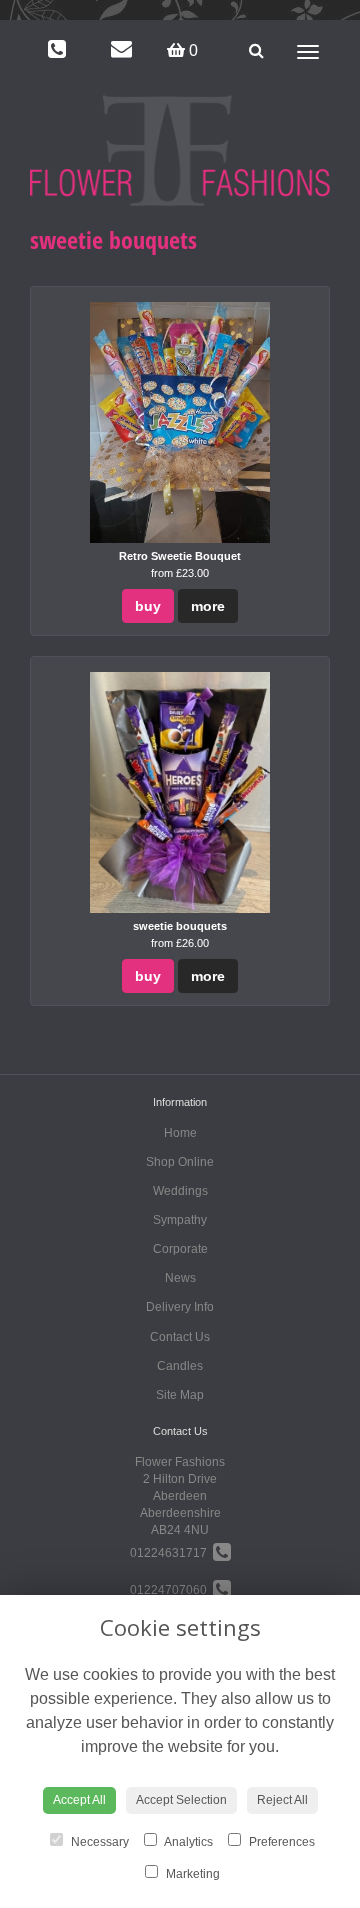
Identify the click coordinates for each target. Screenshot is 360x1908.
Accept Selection (181, 1800)
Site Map (180, 1395)
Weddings (180, 1191)
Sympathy (180, 1220)
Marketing (191, 1874)
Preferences (280, 1842)
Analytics (187, 1842)
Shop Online (180, 1162)
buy (148, 606)
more (208, 606)
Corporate (180, 1249)
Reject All (282, 1800)
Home (180, 1133)
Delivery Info (180, 1307)
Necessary (98, 1842)
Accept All (79, 1800)
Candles (180, 1366)
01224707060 (171, 1590)
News (180, 1278)
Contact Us (180, 1337)
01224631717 (171, 1553)
